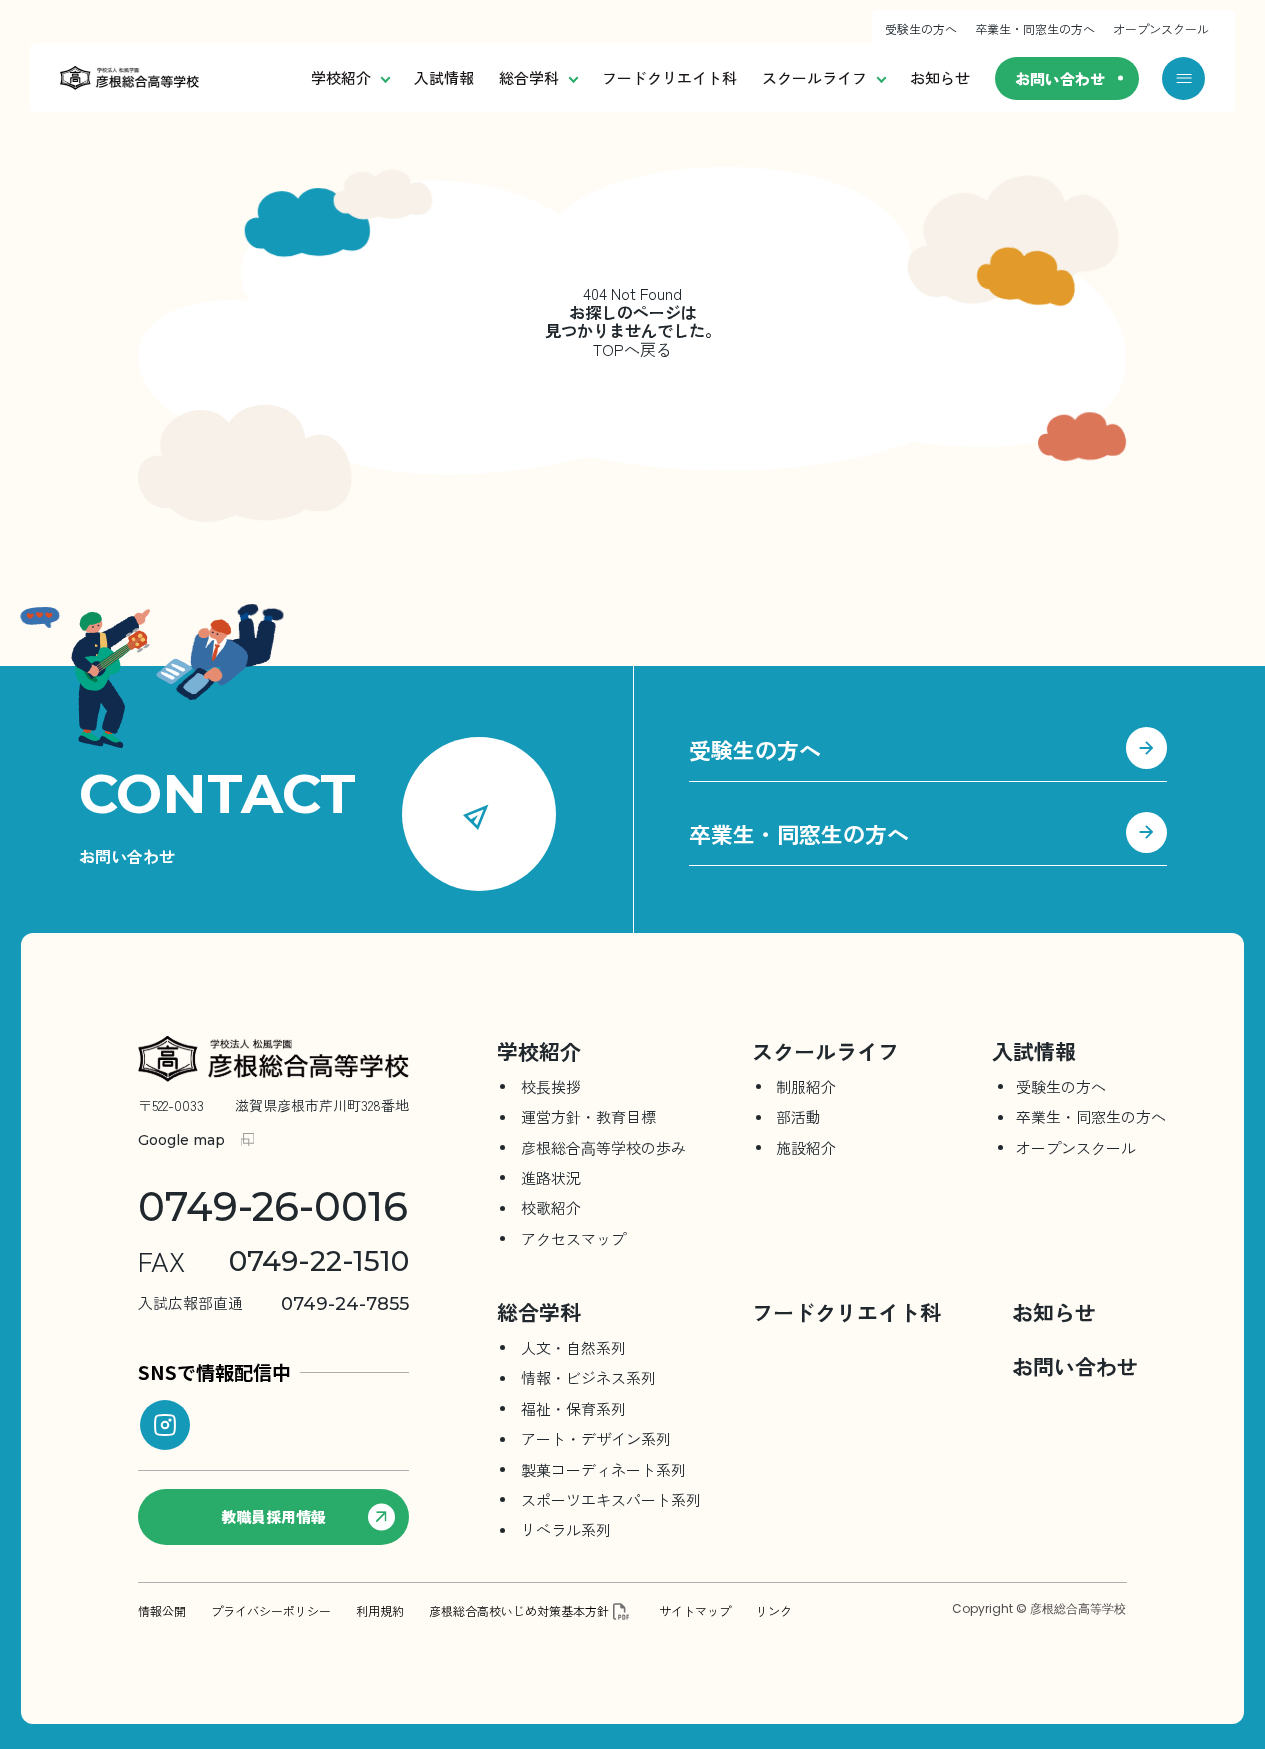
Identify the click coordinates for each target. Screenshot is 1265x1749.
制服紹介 (806, 1086)
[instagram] (165, 1425)
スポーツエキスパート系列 (611, 1499)
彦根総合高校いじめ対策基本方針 (519, 1611)
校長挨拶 (551, 1086)
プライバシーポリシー (271, 1611)
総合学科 (529, 77)
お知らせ (940, 77)
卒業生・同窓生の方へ (1035, 28)
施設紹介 (806, 1147)
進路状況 (551, 1177)
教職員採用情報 (273, 1516)
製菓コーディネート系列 (603, 1469)
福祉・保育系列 (573, 1408)
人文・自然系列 (573, 1347)
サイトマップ (695, 1611)
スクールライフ (814, 77)
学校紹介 (341, 77)
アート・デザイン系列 (596, 1438)
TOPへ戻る (632, 349)
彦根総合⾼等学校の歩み (603, 1147)
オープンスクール (1161, 28)
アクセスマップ (573, 1238)
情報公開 (162, 1611)
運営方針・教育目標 (588, 1116)
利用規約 (380, 1611)
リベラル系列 (566, 1529)
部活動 (798, 1116)
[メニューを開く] (1183, 78)
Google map (181, 1140)
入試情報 (444, 77)
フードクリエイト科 (669, 77)
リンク (774, 1611)
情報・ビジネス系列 (588, 1377)
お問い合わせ (1060, 78)
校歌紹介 (551, 1207)
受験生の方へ (921, 28)
